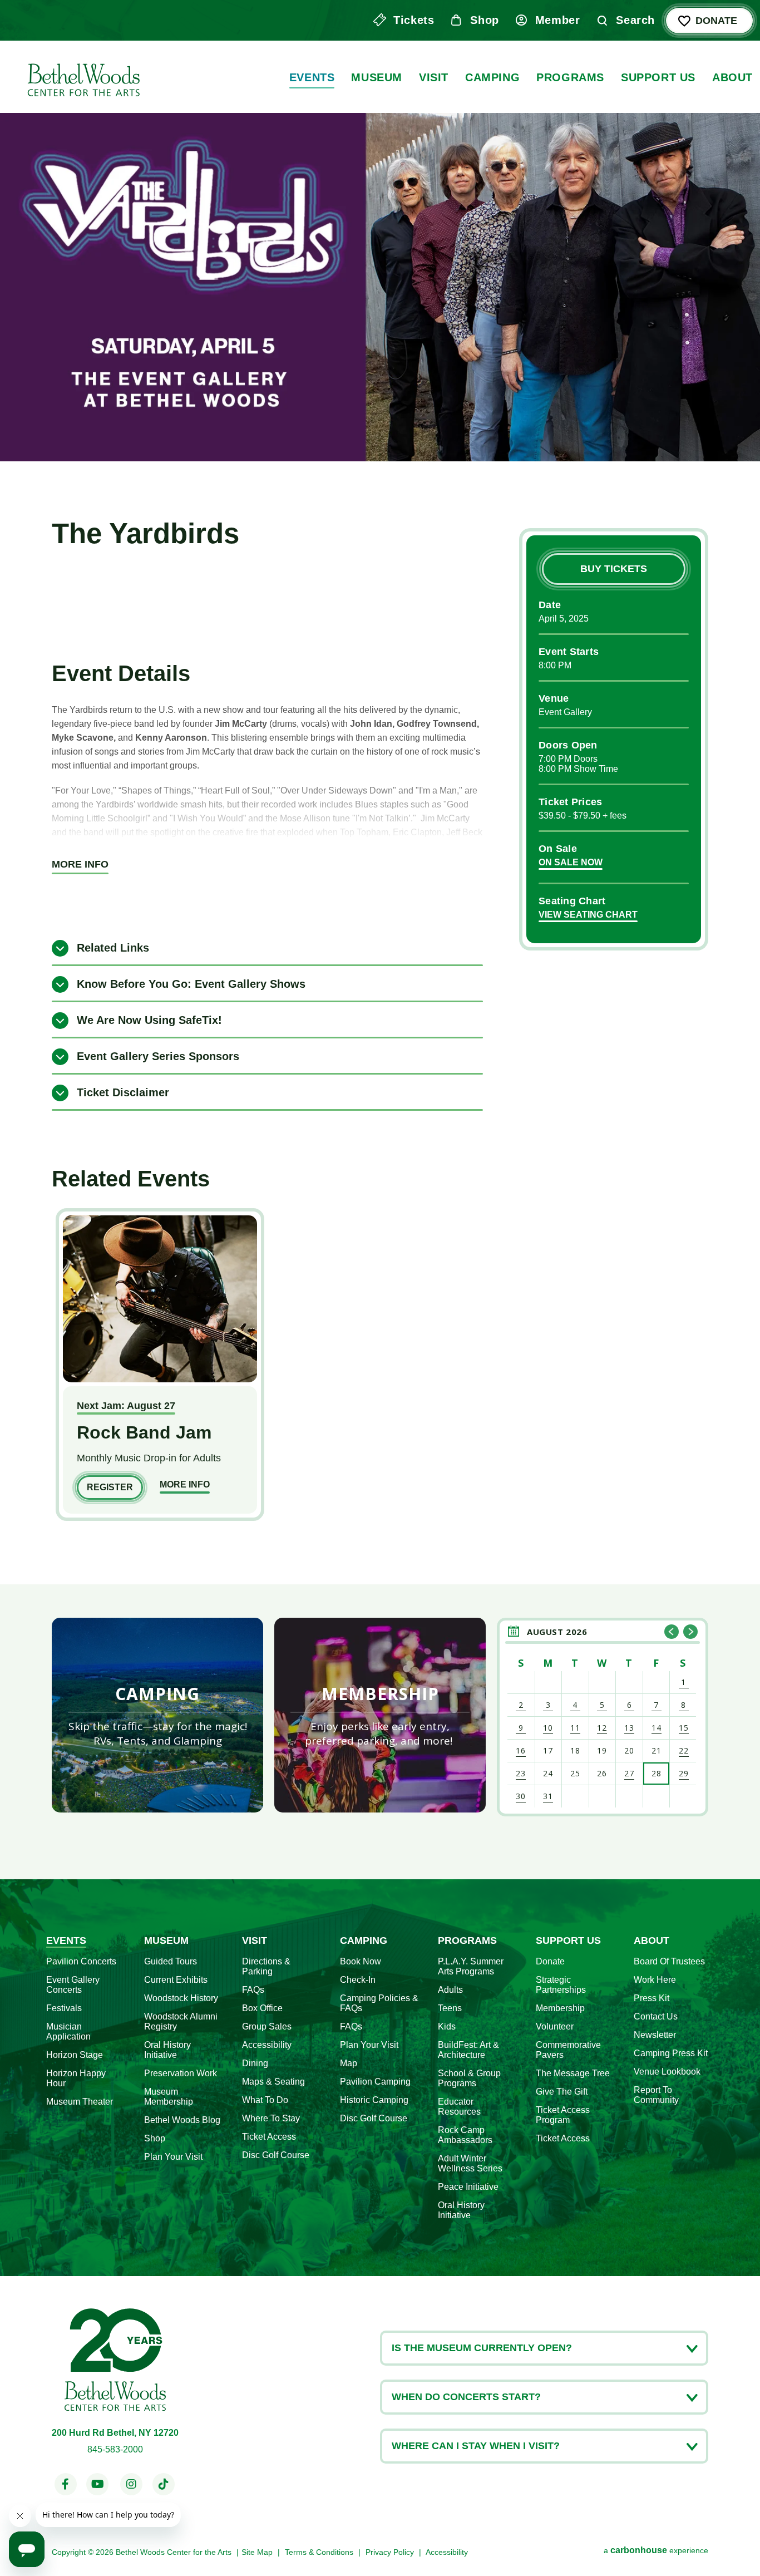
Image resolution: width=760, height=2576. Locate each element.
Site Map (257, 2552)
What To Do (265, 2100)
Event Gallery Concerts (73, 1985)
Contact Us (656, 2016)
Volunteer (555, 2026)
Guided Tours (171, 1961)
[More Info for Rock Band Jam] (160, 1379)
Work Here (655, 1980)
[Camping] (157, 1715)
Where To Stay (271, 2118)
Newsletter (655, 2035)
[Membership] (380, 1715)
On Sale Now (571, 862)
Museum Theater (80, 2102)
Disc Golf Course (276, 2155)
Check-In (358, 1980)
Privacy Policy (390, 2552)
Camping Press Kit (671, 2053)
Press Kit (652, 1998)
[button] (672, 1632)
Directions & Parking (266, 1966)
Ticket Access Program (563, 2115)
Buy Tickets (614, 569)
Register (110, 1487)
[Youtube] (98, 2484)
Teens (450, 2008)
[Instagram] (131, 2484)
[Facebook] (65, 2484)
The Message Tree (573, 2073)
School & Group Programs (469, 2078)
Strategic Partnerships (561, 1985)
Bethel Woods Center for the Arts (82, 77)
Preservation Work (181, 2073)
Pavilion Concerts (81, 1961)
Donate (716, 21)
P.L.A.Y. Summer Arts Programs (471, 1966)
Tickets (414, 20)
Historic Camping (374, 2100)
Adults (450, 1990)
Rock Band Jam (144, 1432)
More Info (80, 864)
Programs (570, 77)
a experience (656, 2550)
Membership (560, 2008)
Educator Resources (459, 2107)
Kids (447, 2026)
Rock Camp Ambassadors (465, 2135)
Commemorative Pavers (568, 2050)
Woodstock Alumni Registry (181, 2021)
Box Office (262, 2008)
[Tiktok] (164, 2484)
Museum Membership (169, 2097)
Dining (255, 2063)
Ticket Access (269, 2137)
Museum (377, 77)
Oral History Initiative (167, 2050)
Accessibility (267, 2045)
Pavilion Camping (375, 2082)
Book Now (361, 1961)
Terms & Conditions (319, 2552)
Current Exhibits (176, 1980)
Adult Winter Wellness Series (470, 2163)
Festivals (64, 2008)
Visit (434, 77)
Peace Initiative (468, 2187)
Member (558, 20)
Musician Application (68, 2031)
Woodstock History (181, 1998)
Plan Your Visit (173, 2157)
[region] (603, 1715)
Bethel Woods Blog (182, 2120)
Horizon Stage (75, 2055)
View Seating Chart (588, 915)
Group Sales (267, 2026)
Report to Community (656, 2095)
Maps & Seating (273, 2082)
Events (312, 77)
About (732, 77)
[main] (380, 940)
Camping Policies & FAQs (379, 2003)
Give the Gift (562, 2092)
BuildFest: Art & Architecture (468, 2050)
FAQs (253, 1990)
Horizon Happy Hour (76, 2078)
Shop (484, 20)
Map (349, 2063)
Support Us (658, 77)
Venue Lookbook (667, 2072)
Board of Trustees (669, 1961)
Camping (492, 77)
